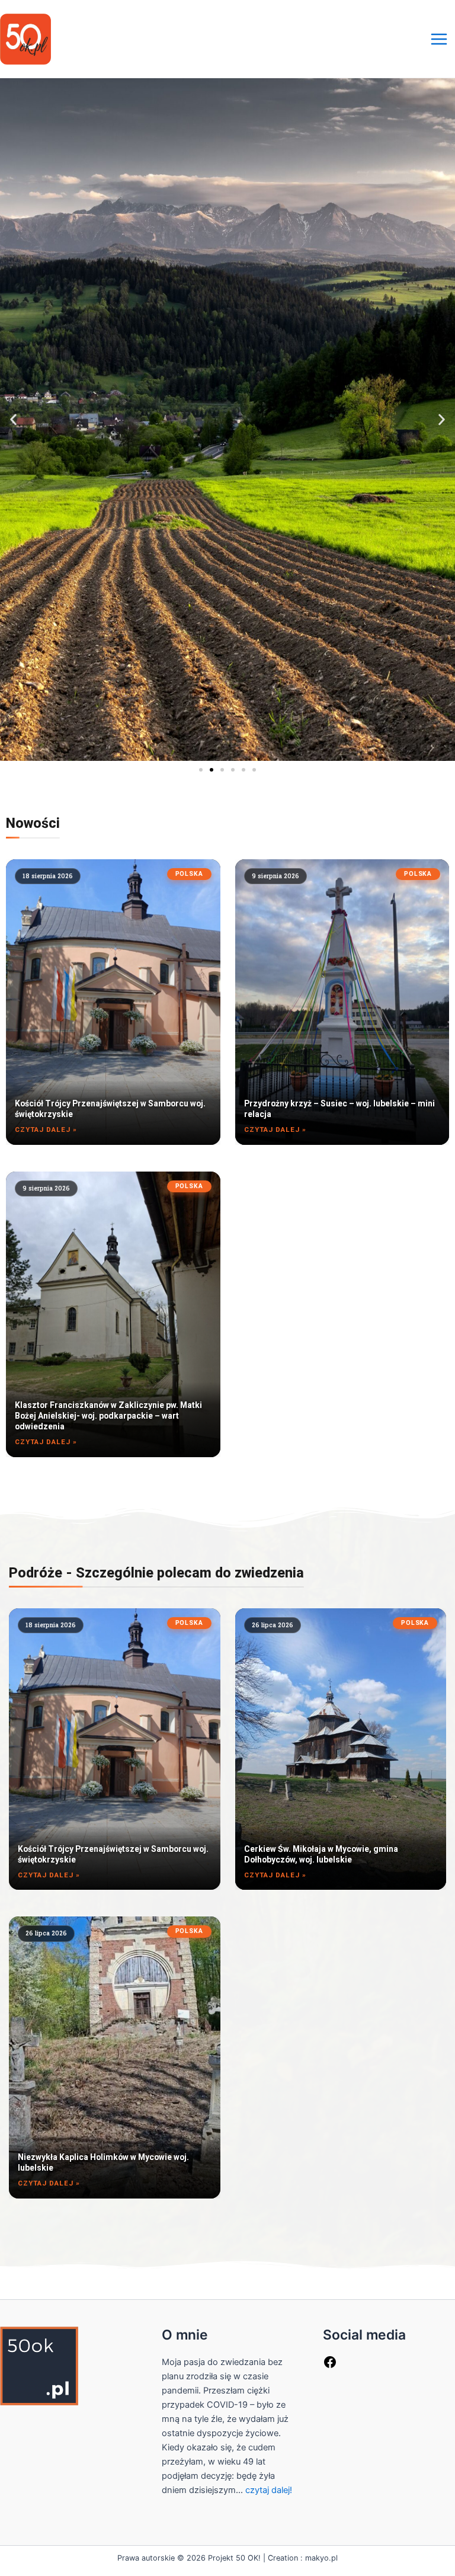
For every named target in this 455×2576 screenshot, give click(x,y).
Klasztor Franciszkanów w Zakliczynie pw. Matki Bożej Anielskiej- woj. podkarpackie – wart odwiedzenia (108, 1416)
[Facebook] (330, 2366)
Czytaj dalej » (46, 1129)
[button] (13, 420)
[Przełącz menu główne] (439, 39)
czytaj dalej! (269, 2490)
